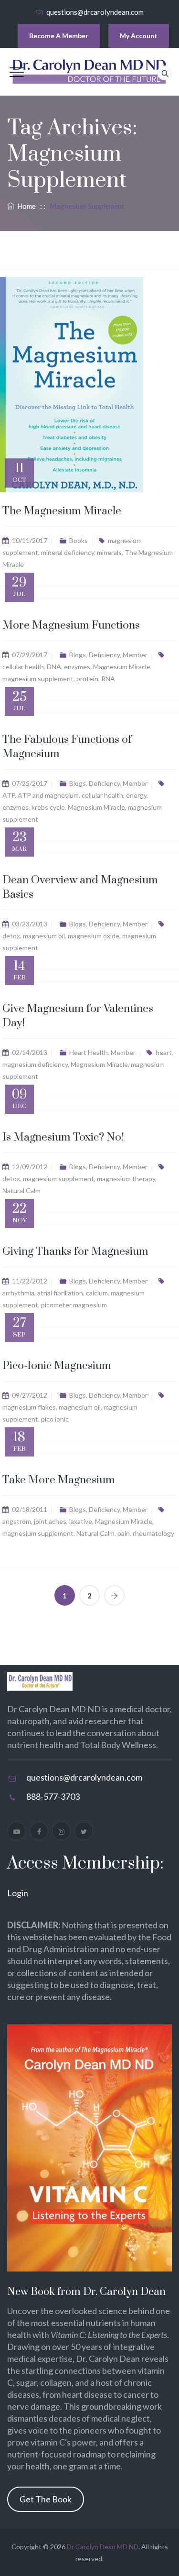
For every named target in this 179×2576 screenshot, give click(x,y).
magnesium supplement (38, 679)
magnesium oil (44, 936)
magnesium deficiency (35, 1064)
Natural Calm (21, 1190)
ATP (9, 795)
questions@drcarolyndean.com (95, 12)
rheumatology (153, 1533)
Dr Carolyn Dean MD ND (103, 2547)
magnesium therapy (126, 1179)
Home (25, 206)
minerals (109, 552)
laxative (81, 1521)
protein (87, 679)
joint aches (50, 1521)
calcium (97, 1293)
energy (136, 795)
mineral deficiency (68, 552)
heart (164, 1052)
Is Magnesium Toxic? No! (63, 1137)
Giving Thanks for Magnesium (75, 1252)
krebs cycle (48, 807)
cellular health (23, 667)
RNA (108, 679)
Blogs (78, 655)
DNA (54, 667)
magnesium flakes (29, 1407)
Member (135, 655)
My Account (139, 36)
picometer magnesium (74, 1305)
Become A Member (59, 36)
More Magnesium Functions (71, 625)
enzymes (77, 667)
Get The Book (46, 2499)
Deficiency (104, 655)
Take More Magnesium (59, 1480)
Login (18, 1893)
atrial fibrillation (60, 1293)
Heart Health (89, 1052)
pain (124, 1533)
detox (11, 936)
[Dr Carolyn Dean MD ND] (90, 72)
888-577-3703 (53, 1796)
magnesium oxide (94, 936)
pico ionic (55, 1419)
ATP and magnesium (48, 795)
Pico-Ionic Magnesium (57, 1366)
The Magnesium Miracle (62, 511)
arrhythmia (18, 1293)
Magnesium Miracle (122, 667)
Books (79, 540)
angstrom (17, 1521)
